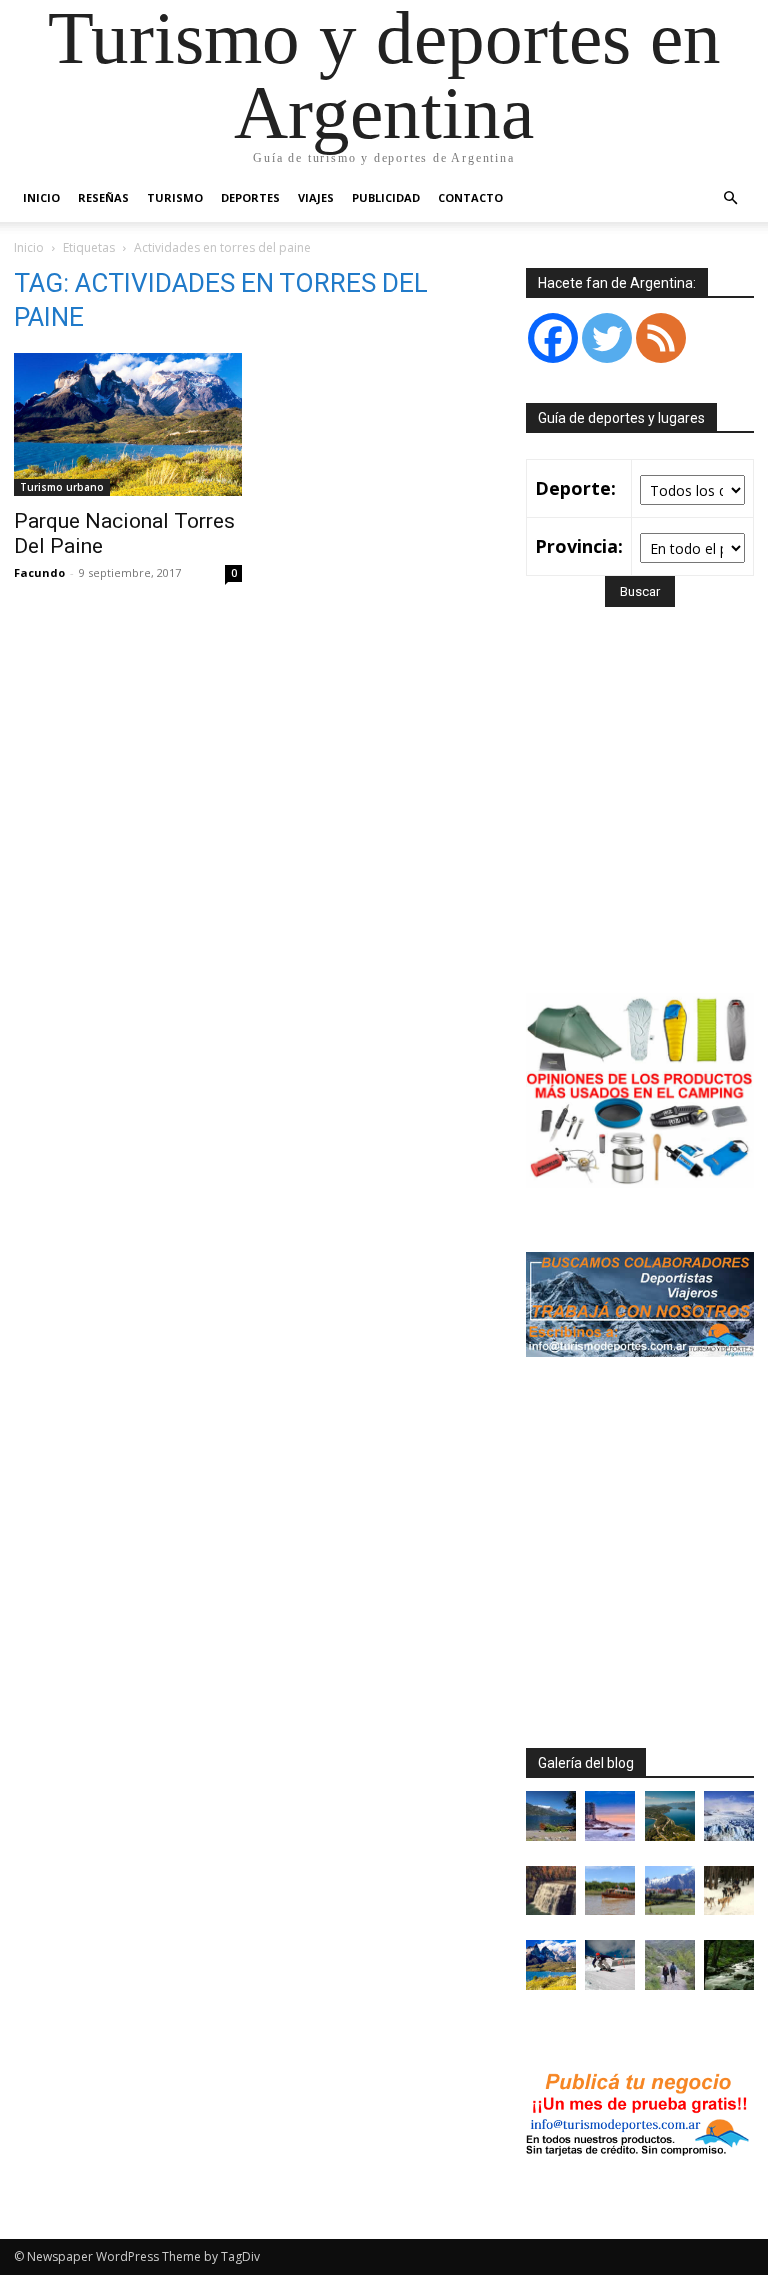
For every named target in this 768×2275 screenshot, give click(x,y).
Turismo (175, 197)
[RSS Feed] (661, 338)
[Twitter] (607, 338)
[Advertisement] (647, 829)
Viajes (316, 197)
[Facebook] (553, 338)
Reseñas (103, 197)
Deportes (250, 197)
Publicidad (386, 197)
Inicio (41, 197)
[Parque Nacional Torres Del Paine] (128, 424)
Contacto (470, 197)
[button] (730, 198)
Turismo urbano (62, 487)
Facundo (39, 572)
